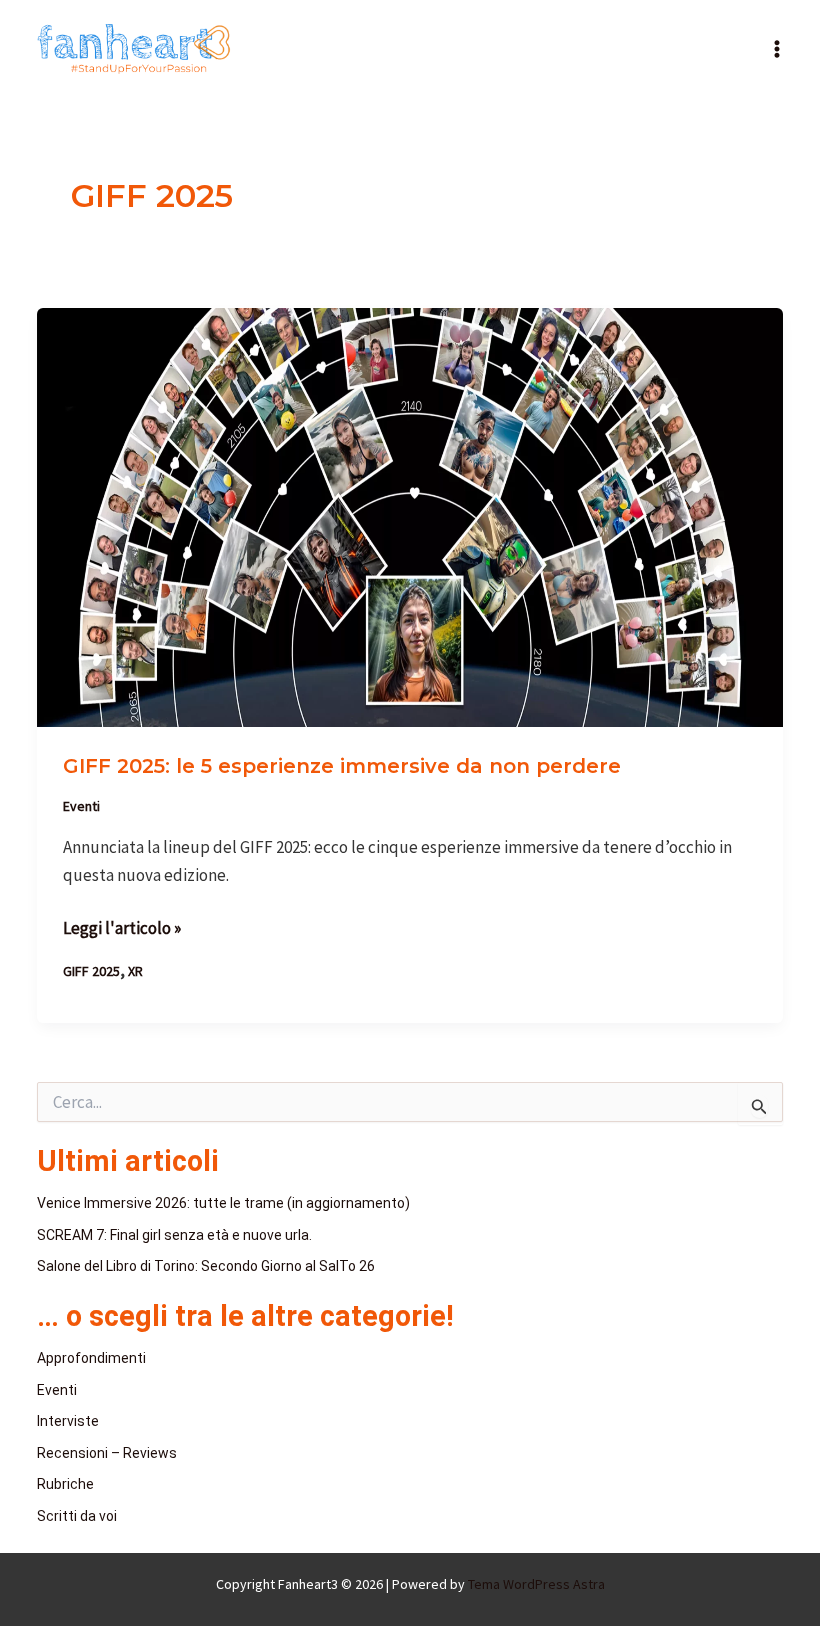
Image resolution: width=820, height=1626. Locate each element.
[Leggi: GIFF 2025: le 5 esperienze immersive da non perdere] (410, 516)
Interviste (68, 1421)
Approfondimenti (91, 1358)
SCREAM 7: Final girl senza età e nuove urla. (174, 1235)
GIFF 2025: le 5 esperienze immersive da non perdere (342, 766)
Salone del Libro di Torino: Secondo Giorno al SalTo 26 (206, 1266)
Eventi (81, 806)
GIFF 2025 (91, 971)
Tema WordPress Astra (536, 1584)
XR (135, 971)
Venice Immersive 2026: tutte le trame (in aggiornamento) (223, 1203)
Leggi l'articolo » (122, 926)
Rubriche (65, 1484)
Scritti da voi (77, 1516)
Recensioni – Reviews (107, 1453)
